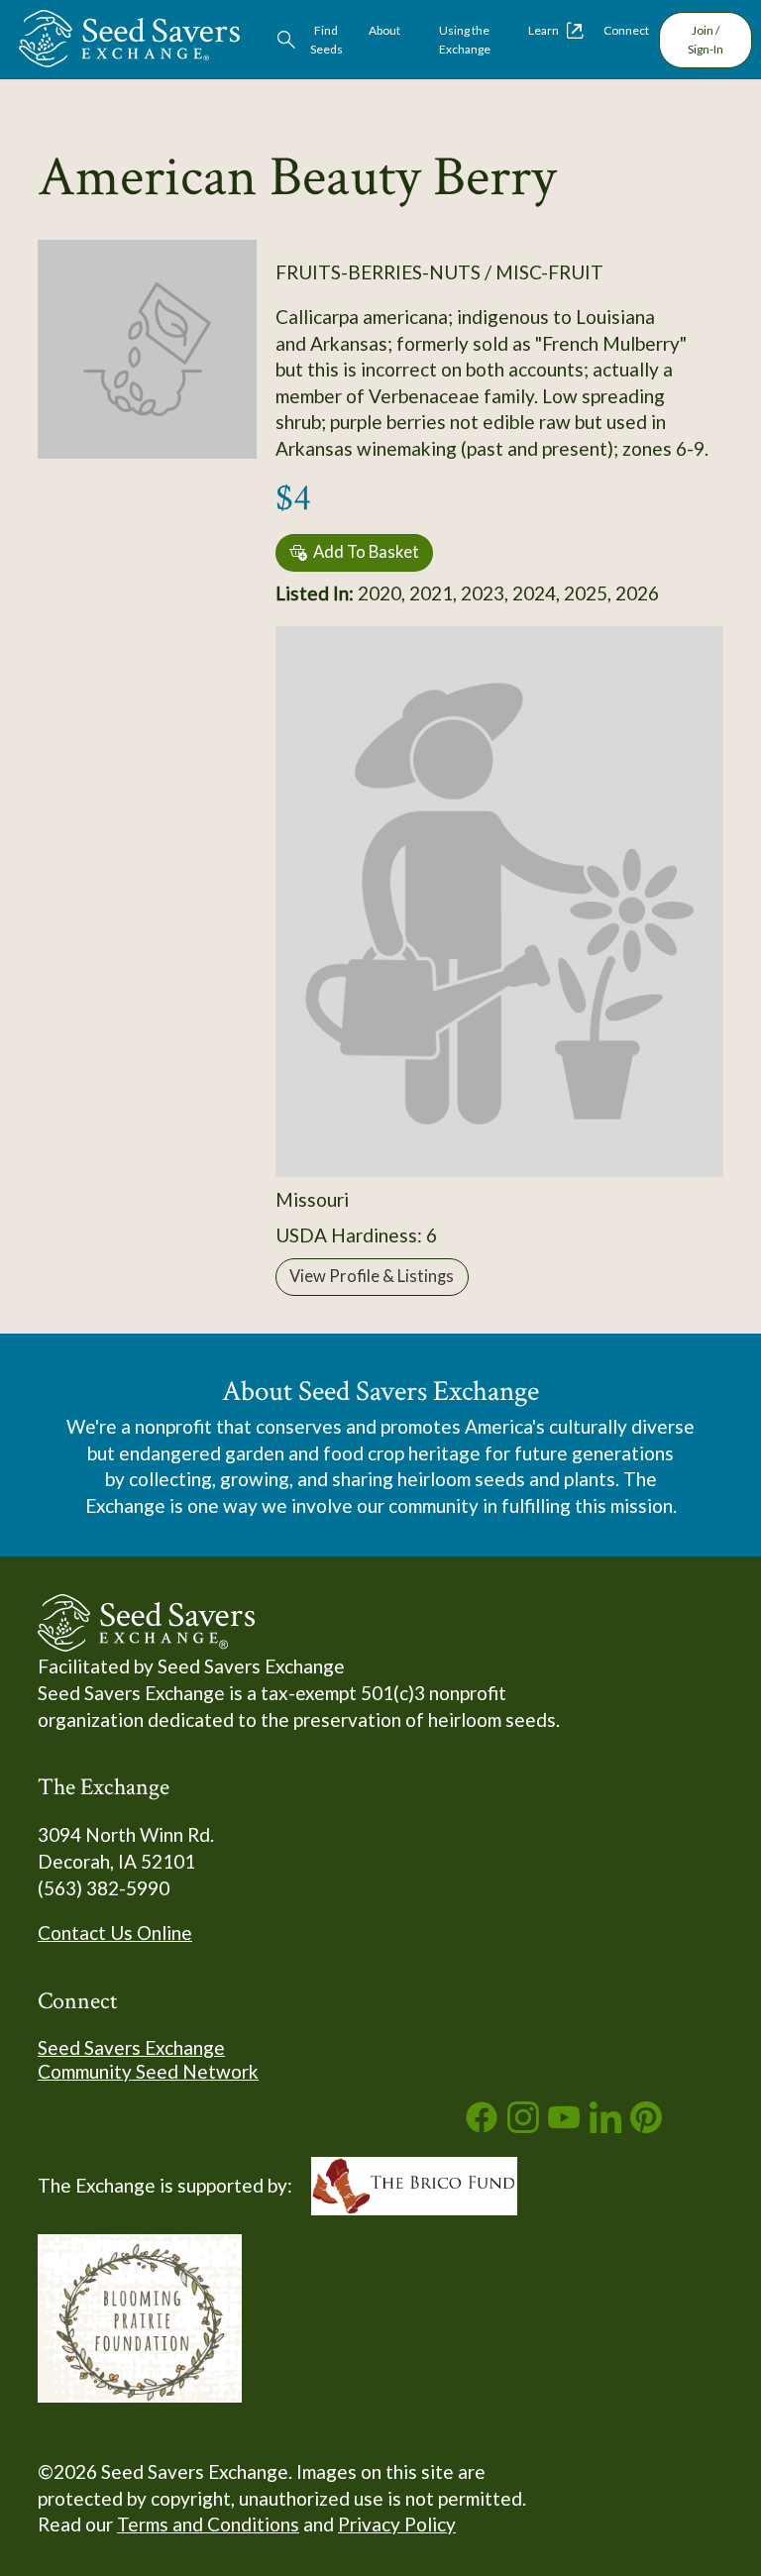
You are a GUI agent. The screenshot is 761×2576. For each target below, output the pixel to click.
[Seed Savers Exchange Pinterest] (646, 2126)
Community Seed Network (148, 2071)
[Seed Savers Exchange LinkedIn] (605, 2126)
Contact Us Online (115, 1932)
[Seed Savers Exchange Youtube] (564, 2126)
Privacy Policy (397, 2524)
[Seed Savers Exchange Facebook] (482, 2126)
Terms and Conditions (208, 2524)
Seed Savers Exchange (131, 2047)
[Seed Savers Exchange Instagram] (523, 2126)
